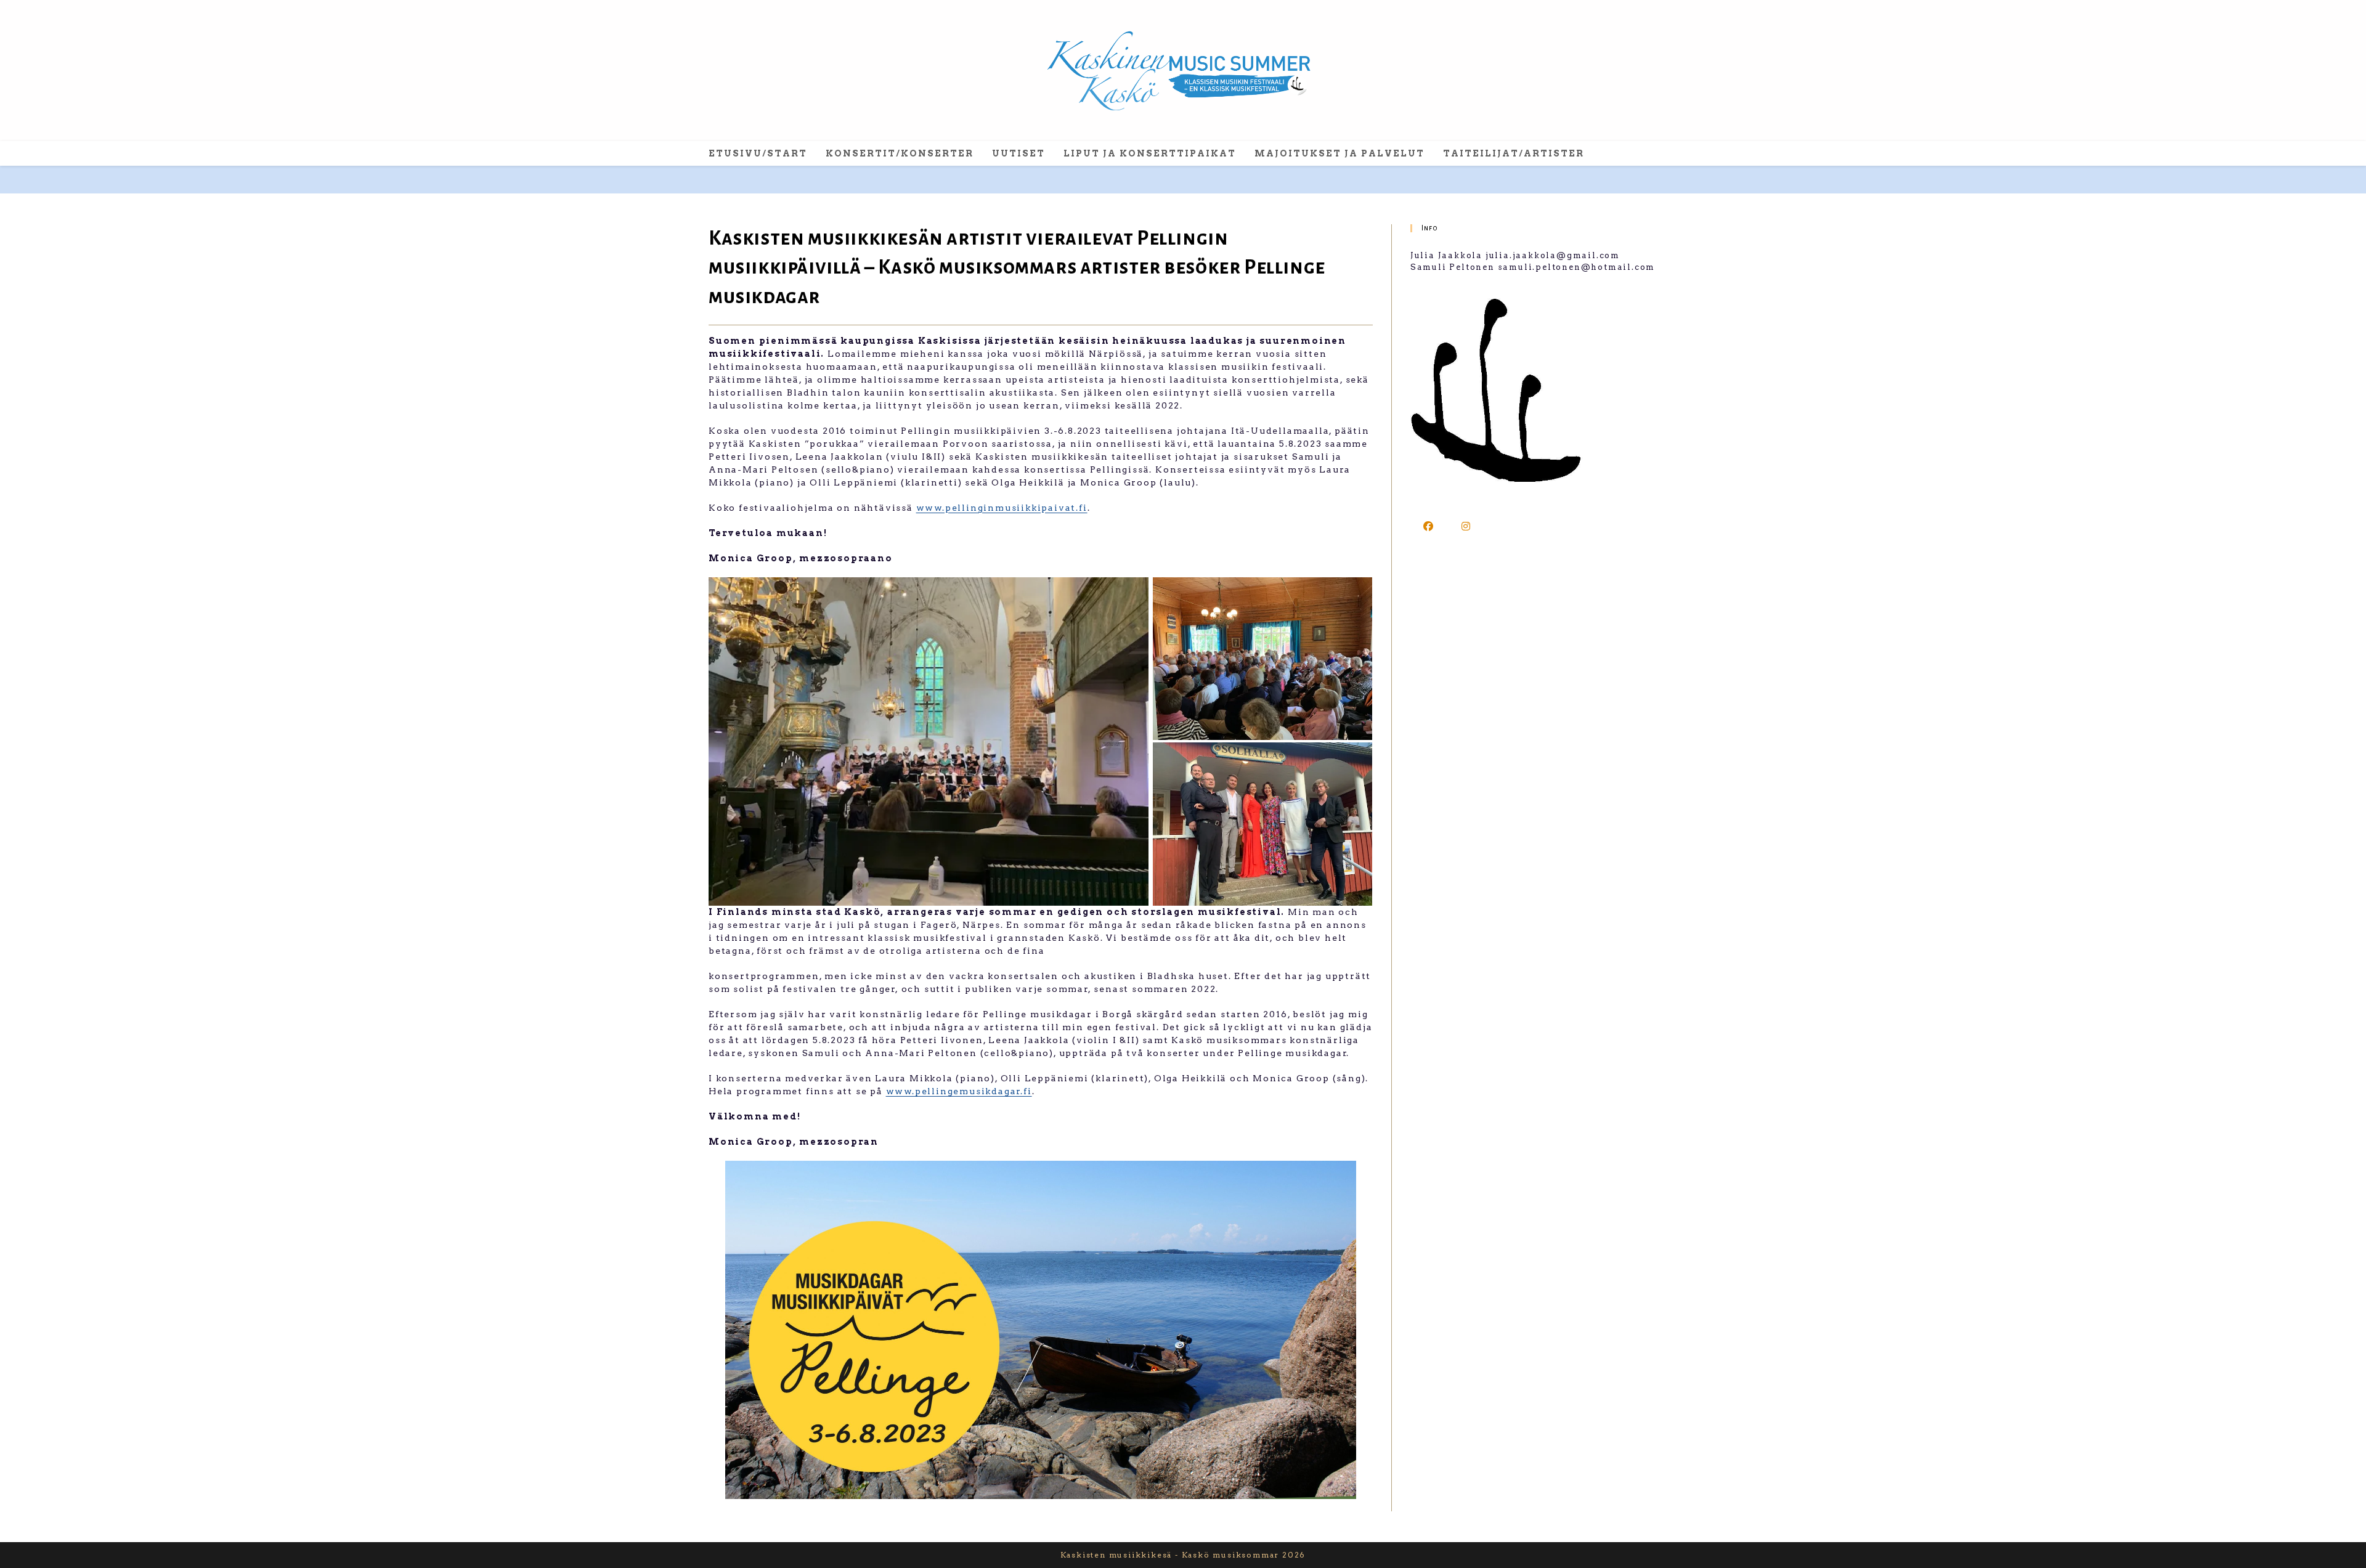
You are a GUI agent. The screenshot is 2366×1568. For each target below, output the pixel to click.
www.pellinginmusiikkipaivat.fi (1002, 508)
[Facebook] (1429, 526)
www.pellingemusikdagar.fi (959, 1091)
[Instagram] (1467, 526)
